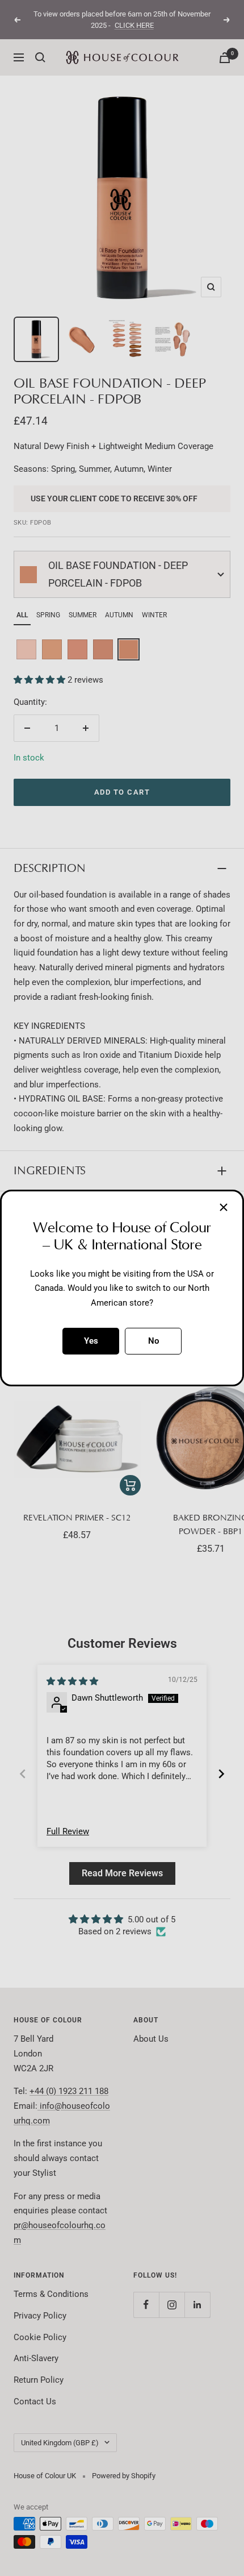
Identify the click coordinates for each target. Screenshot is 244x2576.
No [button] (153, 1341)
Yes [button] (91, 1341)
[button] (224, 1207)
